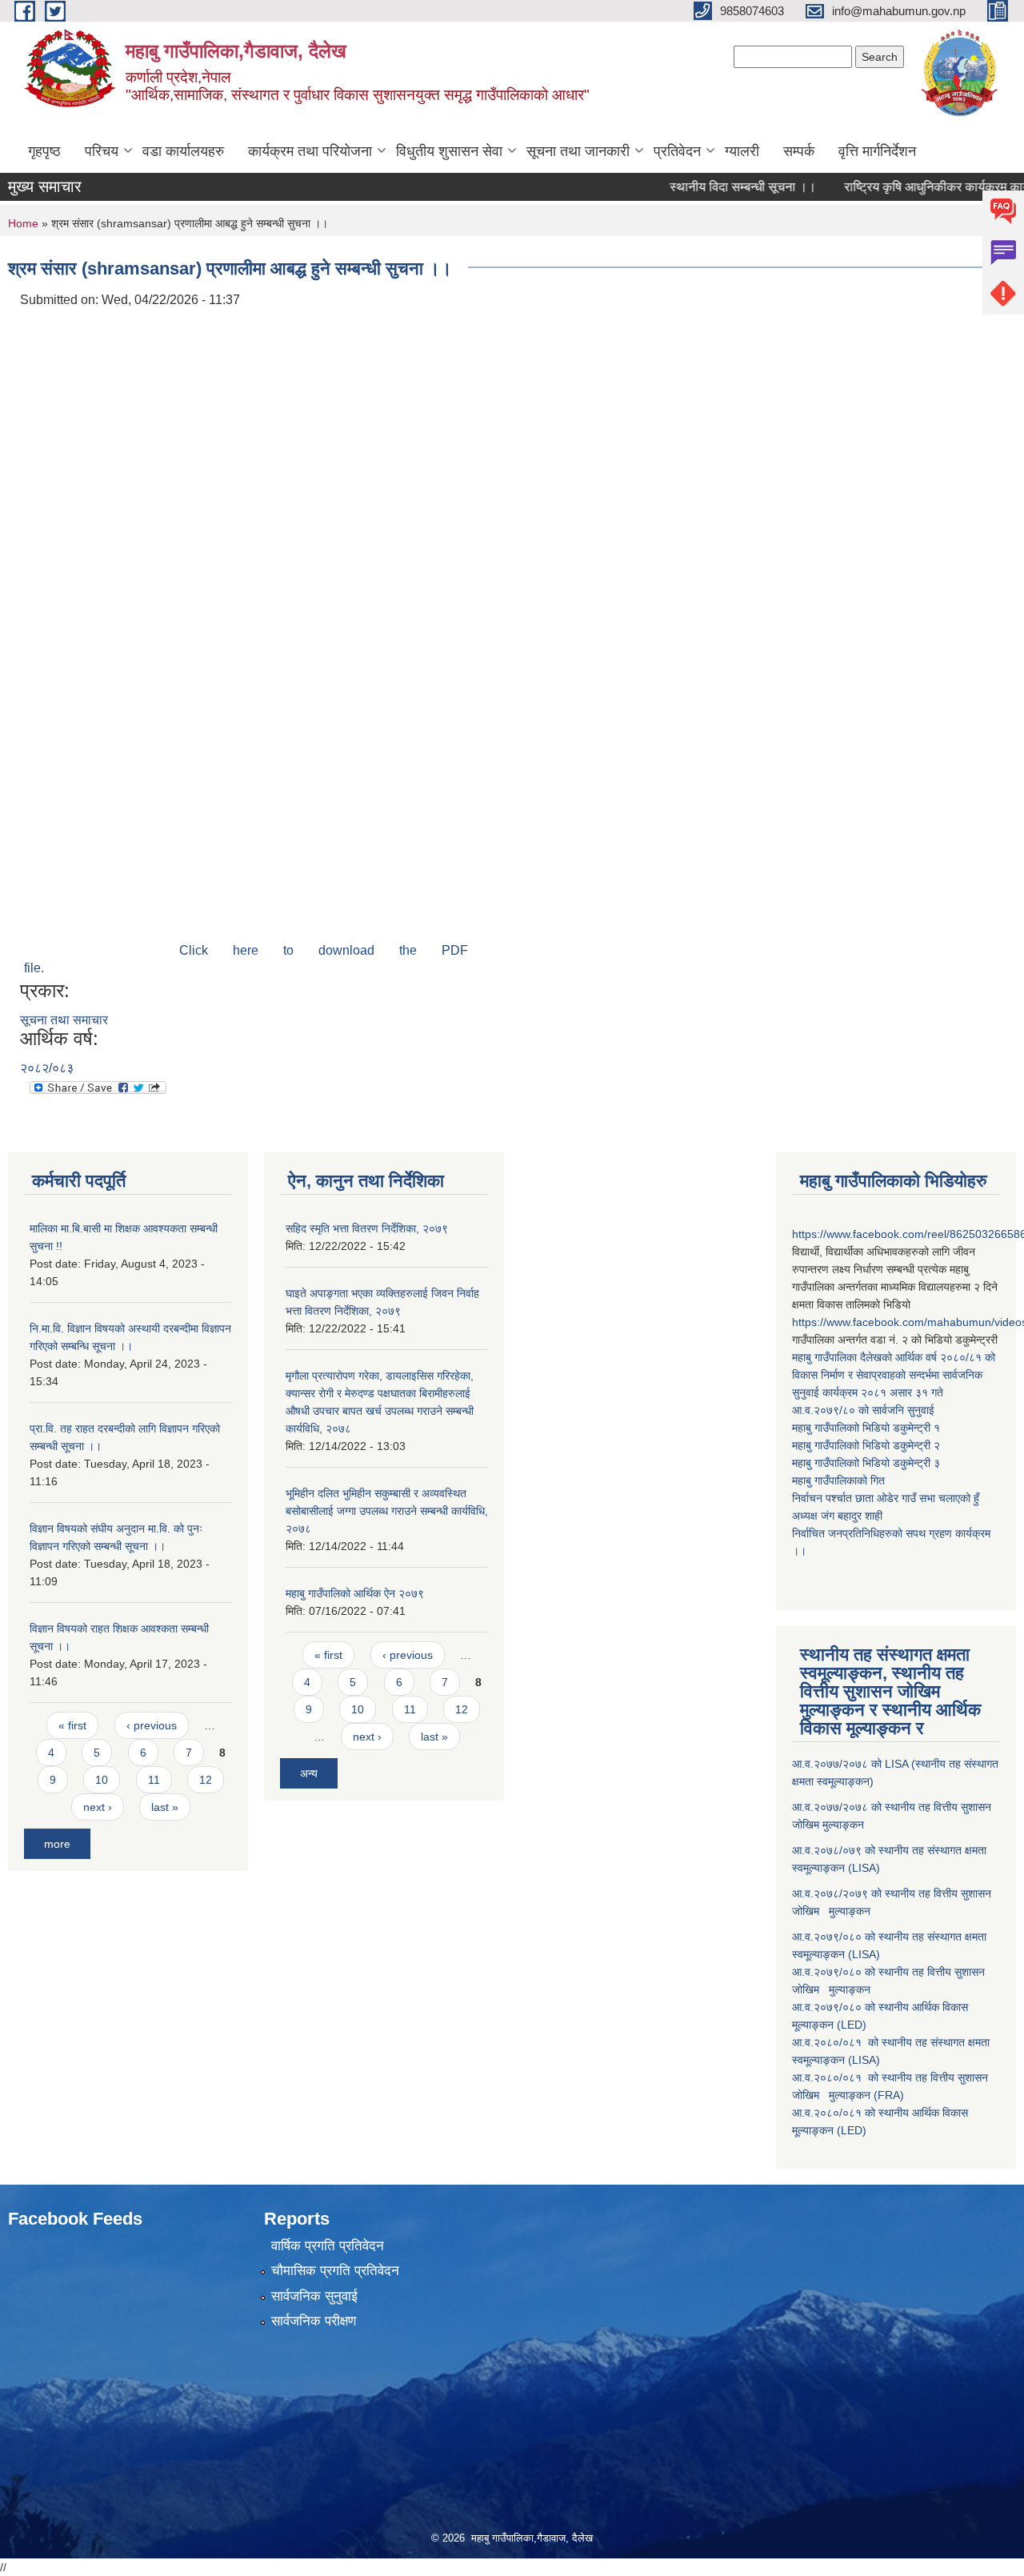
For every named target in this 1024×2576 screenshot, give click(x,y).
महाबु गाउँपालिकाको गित (840, 1480)
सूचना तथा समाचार (64, 1020)
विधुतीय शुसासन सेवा (449, 151)
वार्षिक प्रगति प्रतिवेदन (328, 2246)
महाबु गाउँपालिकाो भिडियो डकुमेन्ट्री (863, 1428)
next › (98, 1807)
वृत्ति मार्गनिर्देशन (877, 151)
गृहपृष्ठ (44, 151)
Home (23, 223)
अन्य (309, 1773)
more (57, 1844)
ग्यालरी (742, 151)
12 (206, 1780)
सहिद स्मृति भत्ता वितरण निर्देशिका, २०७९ (367, 1228)
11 (154, 1780)
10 (102, 1780)
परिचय (102, 151)
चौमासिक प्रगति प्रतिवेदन (335, 2271)
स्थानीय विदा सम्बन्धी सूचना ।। (709, 187)
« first (72, 1725)
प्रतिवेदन (677, 151)
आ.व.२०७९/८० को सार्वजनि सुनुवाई (863, 1410)
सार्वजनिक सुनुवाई (314, 2296)
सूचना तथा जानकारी (578, 151)
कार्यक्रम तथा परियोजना (310, 151)
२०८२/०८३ (47, 1068)
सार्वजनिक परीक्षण (314, 2321)
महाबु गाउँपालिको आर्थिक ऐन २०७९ (355, 1593)
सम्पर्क (799, 151)
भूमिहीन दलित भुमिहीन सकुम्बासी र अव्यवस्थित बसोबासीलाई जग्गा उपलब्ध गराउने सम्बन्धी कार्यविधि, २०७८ (387, 1511)
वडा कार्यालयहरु (183, 151)
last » (165, 1807)
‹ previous (152, 1725)
